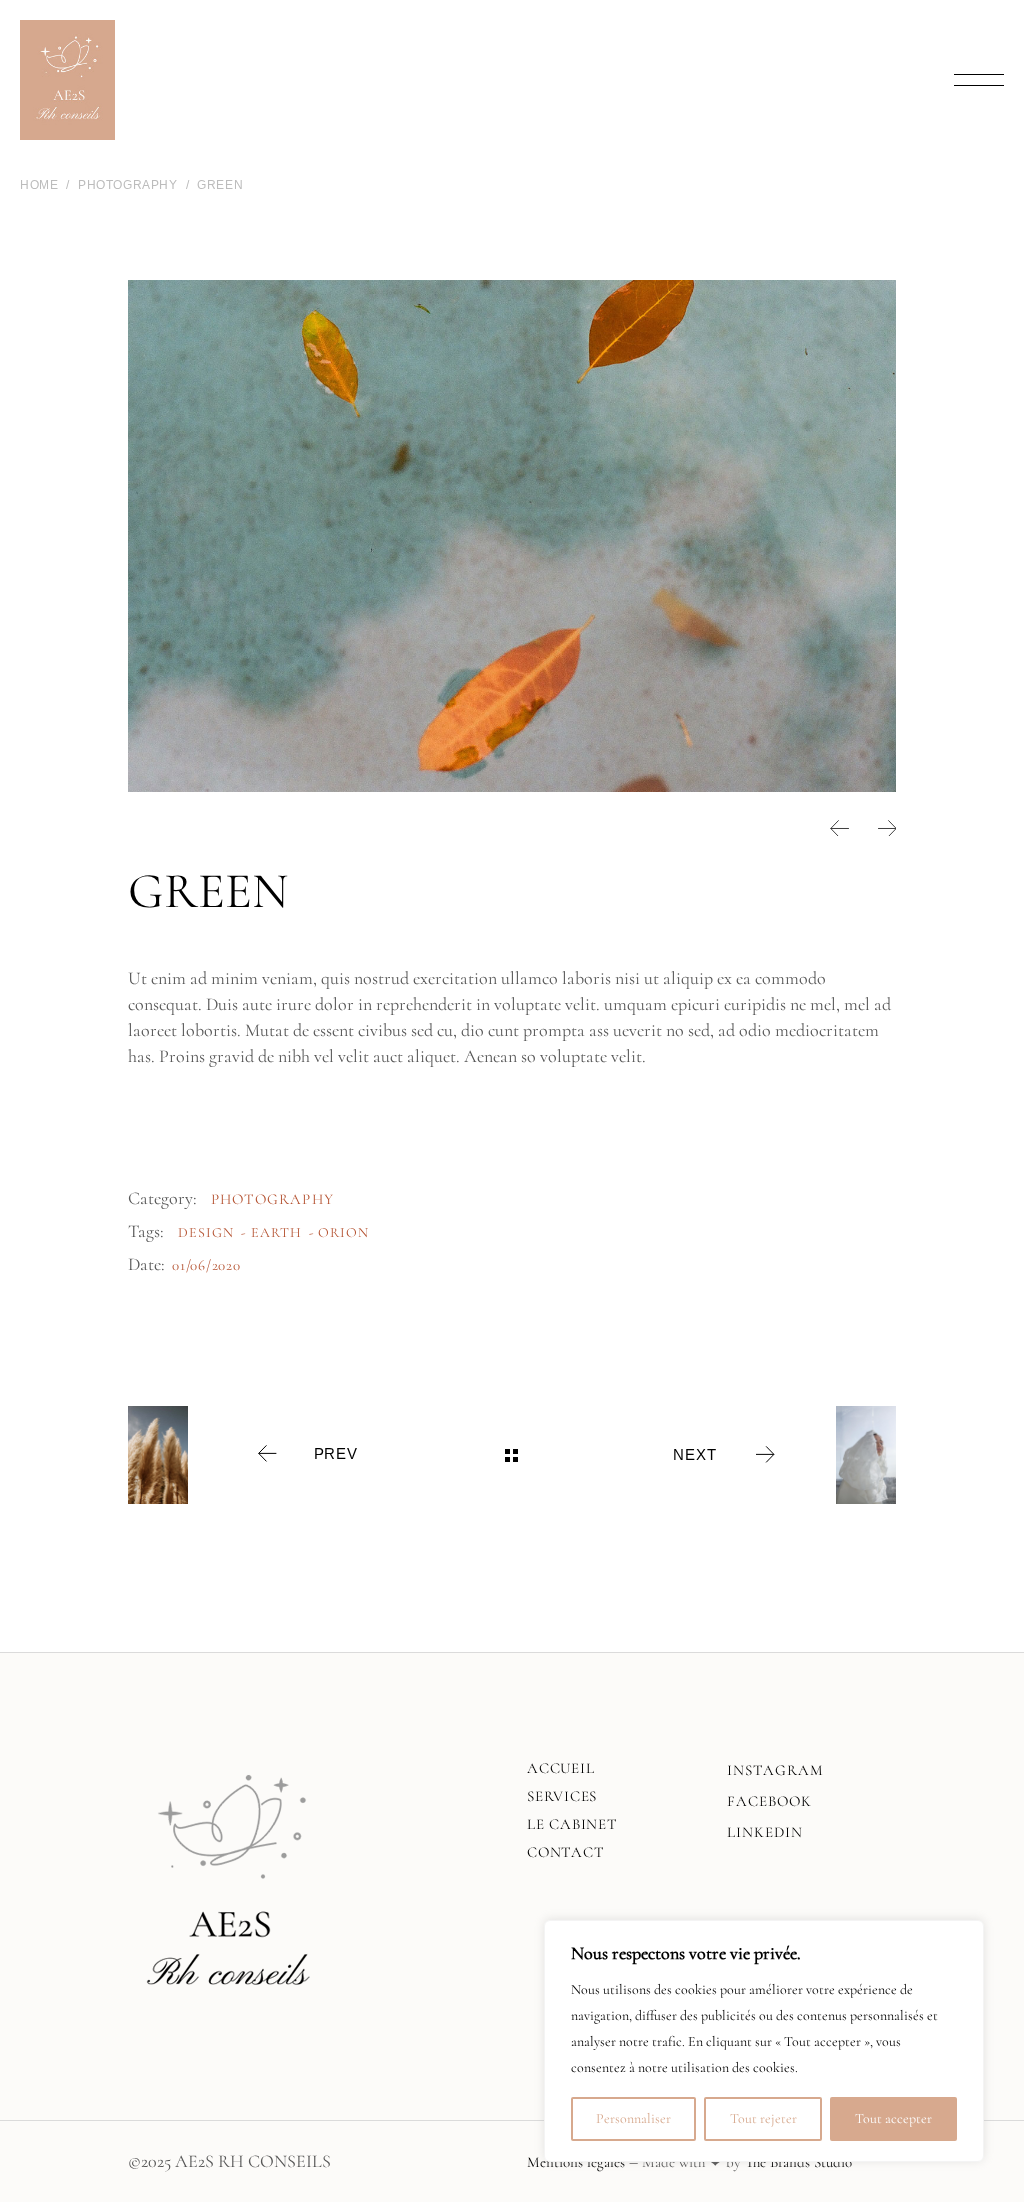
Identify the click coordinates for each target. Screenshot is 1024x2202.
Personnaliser (633, 2118)
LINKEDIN (765, 1832)
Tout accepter (893, 2118)
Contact (565, 1852)
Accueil (560, 1768)
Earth (276, 1232)
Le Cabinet (572, 1824)
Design (206, 1232)
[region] (764, 2041)
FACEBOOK (769, 1801)
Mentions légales (576, 2162)
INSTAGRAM (775, 1770)
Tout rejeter (763, 2118)
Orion (343, 1232)
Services (562, 1796)
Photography (272, 1199)
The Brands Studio (798, 2162)
